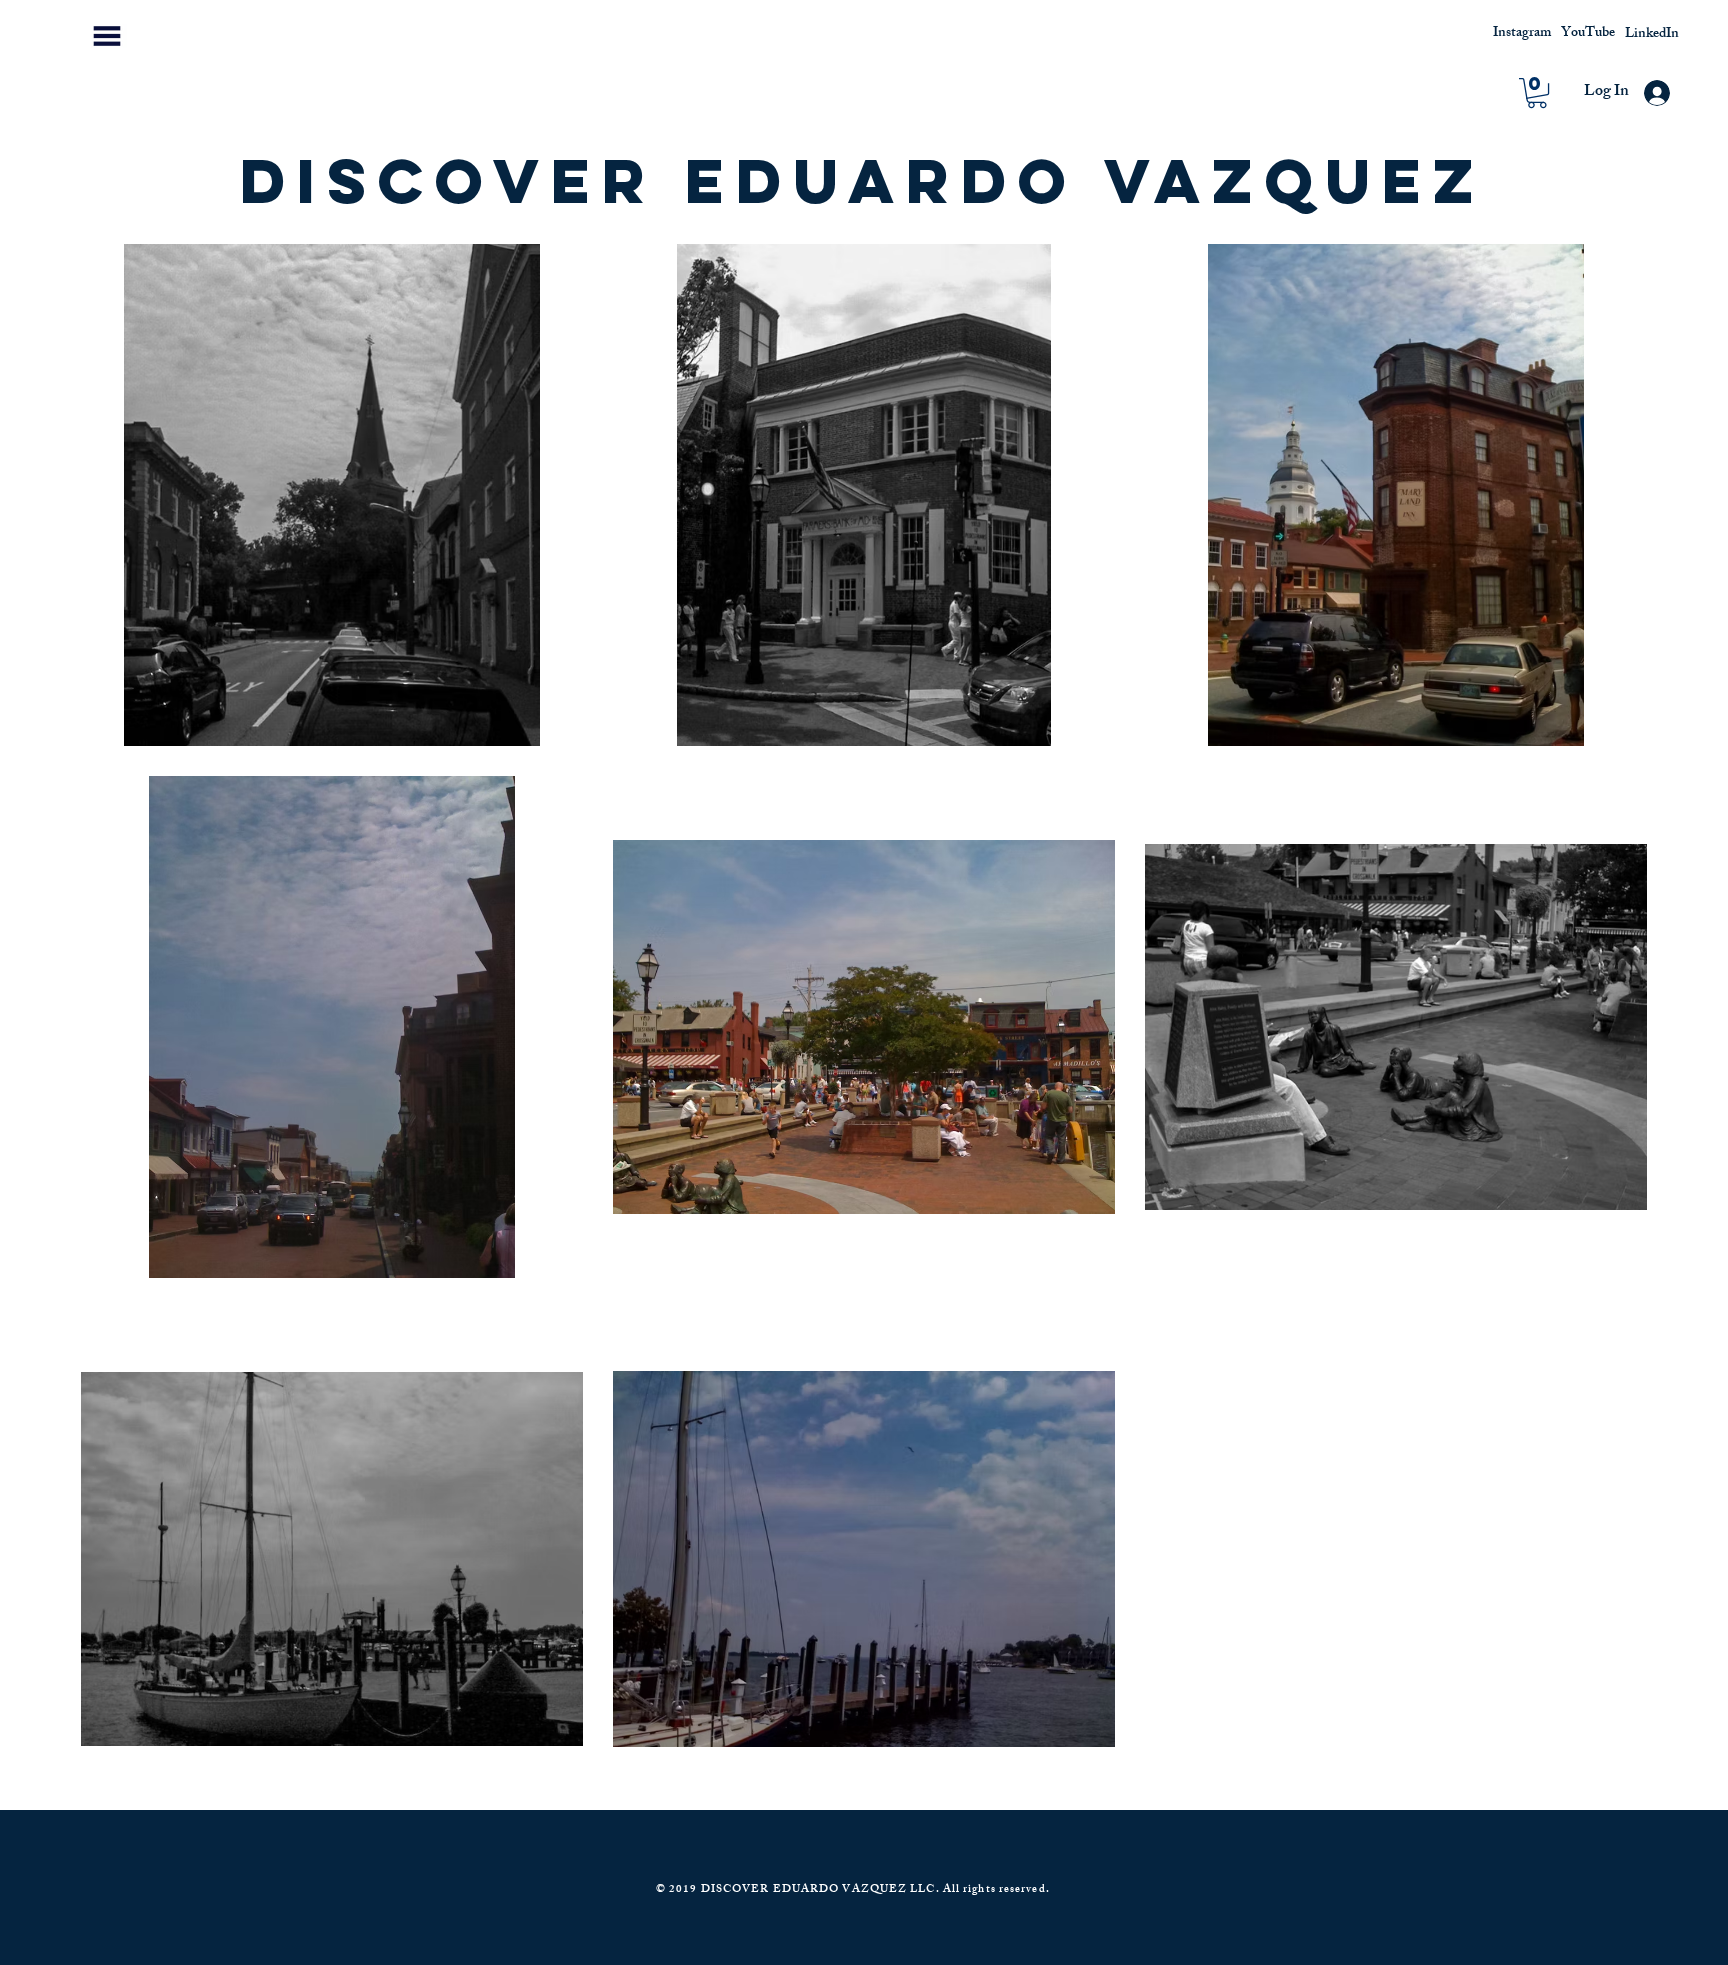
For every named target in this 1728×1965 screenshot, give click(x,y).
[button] (106, 36)
